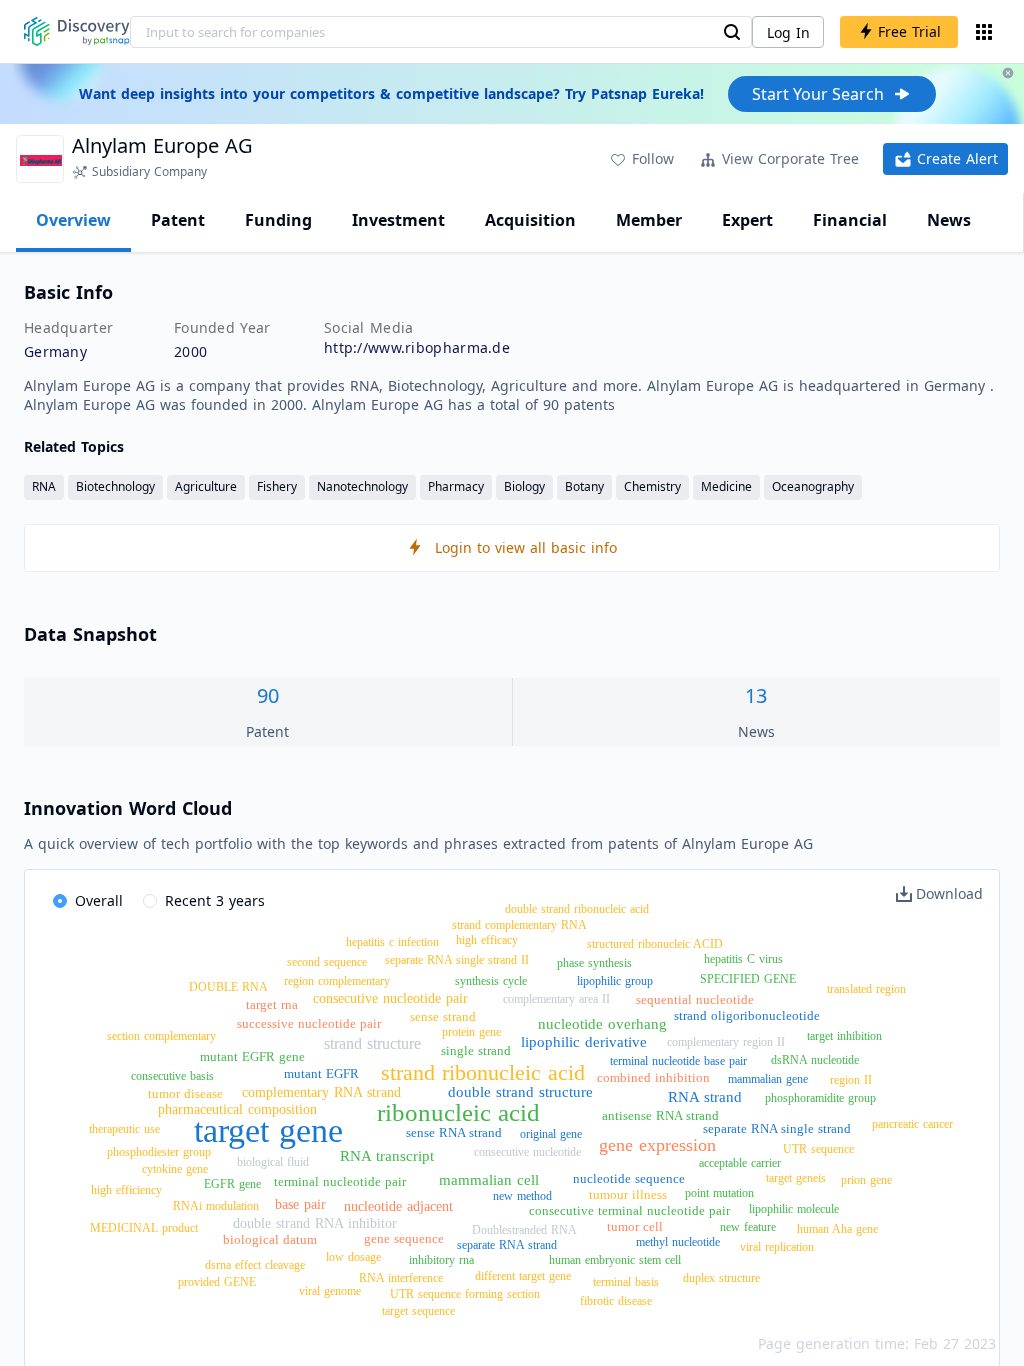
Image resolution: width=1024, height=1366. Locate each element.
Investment (398, 220)
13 (756, 695)
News (949, 220)
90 (268, 695)
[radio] (88, 902)
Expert (747, 220)
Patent (178, 220)
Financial (850, 220)
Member (649, 220)
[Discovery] (77, 31)
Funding (278, 220)
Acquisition (530, 220)
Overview (73, 220)
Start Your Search (818, 94)
